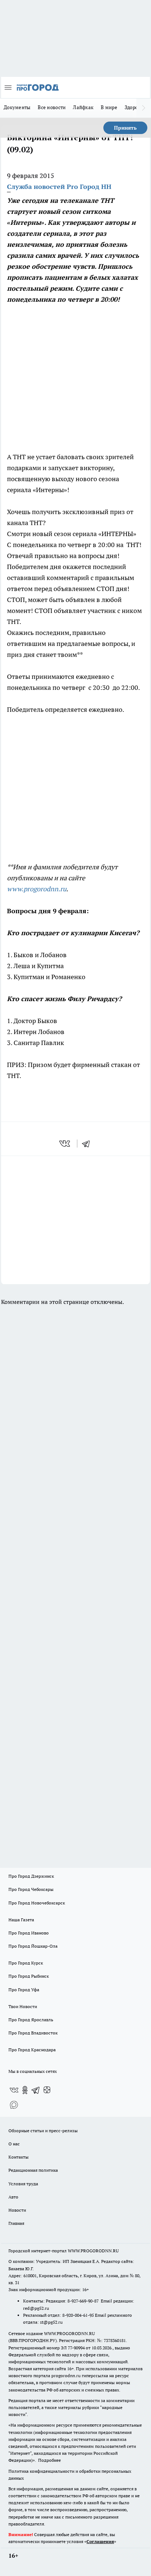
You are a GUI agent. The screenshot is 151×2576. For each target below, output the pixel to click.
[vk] (65, 1144)
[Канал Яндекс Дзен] (47, 2090)
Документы (17, 107)
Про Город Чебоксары (31, 1889)
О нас (14, 2144)
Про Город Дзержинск (31, 1876)
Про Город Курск (26, 1963)
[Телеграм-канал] (36, 2090)
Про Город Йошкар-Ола (33, 1946)
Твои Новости (23, 2006)
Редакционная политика (33, 2170)
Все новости (52, 107)
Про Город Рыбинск (29, 1976)
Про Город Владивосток (33, 2033)
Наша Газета (21, 1920)
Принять (125, 128)
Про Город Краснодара (32, 2050)
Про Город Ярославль (31, 2020)
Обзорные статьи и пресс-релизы (43, 2131)
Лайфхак (83, 107)
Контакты (19, 2157)
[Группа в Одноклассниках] (25, 2090)
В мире (109, 107)
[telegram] (88, 1144)
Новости (17, 2210)
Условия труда (23, 2184)
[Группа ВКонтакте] (14, 2090)
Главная (16, 2223)
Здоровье (135, 107)
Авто (13, 2197)
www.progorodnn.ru (37, 889)
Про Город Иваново (29, 1933)
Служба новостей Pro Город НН (59, 187)
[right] (144, 108)
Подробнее (49, 2460)
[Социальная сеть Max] (14, 2105)
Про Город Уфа (24, 1990)
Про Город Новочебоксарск (37, 1903)
